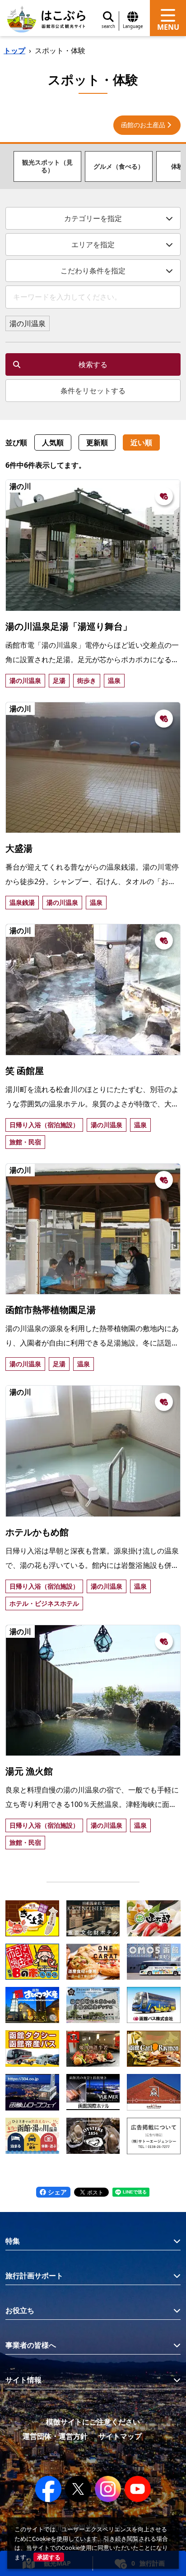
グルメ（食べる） (119, 166)
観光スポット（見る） (47, 166)
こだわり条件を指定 (93, 271)
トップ (14, 51)
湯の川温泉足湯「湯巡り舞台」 (69, 626)
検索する (93, 364)
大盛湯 (19, 848)
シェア (56, 2192)
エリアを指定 (93, 244)
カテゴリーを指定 (93, 218)
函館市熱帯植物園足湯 (51, 1310)
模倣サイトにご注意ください (93, 2422)
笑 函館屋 (25, 1071)
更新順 (97, 442)
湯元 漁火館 (29, 1771)
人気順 (53, 442)
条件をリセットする (93, 391)
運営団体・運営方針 (55, 2436)
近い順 (141, 442)
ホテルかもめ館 (37, 1532)
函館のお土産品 (143, 125)
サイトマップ (120, 2436)
